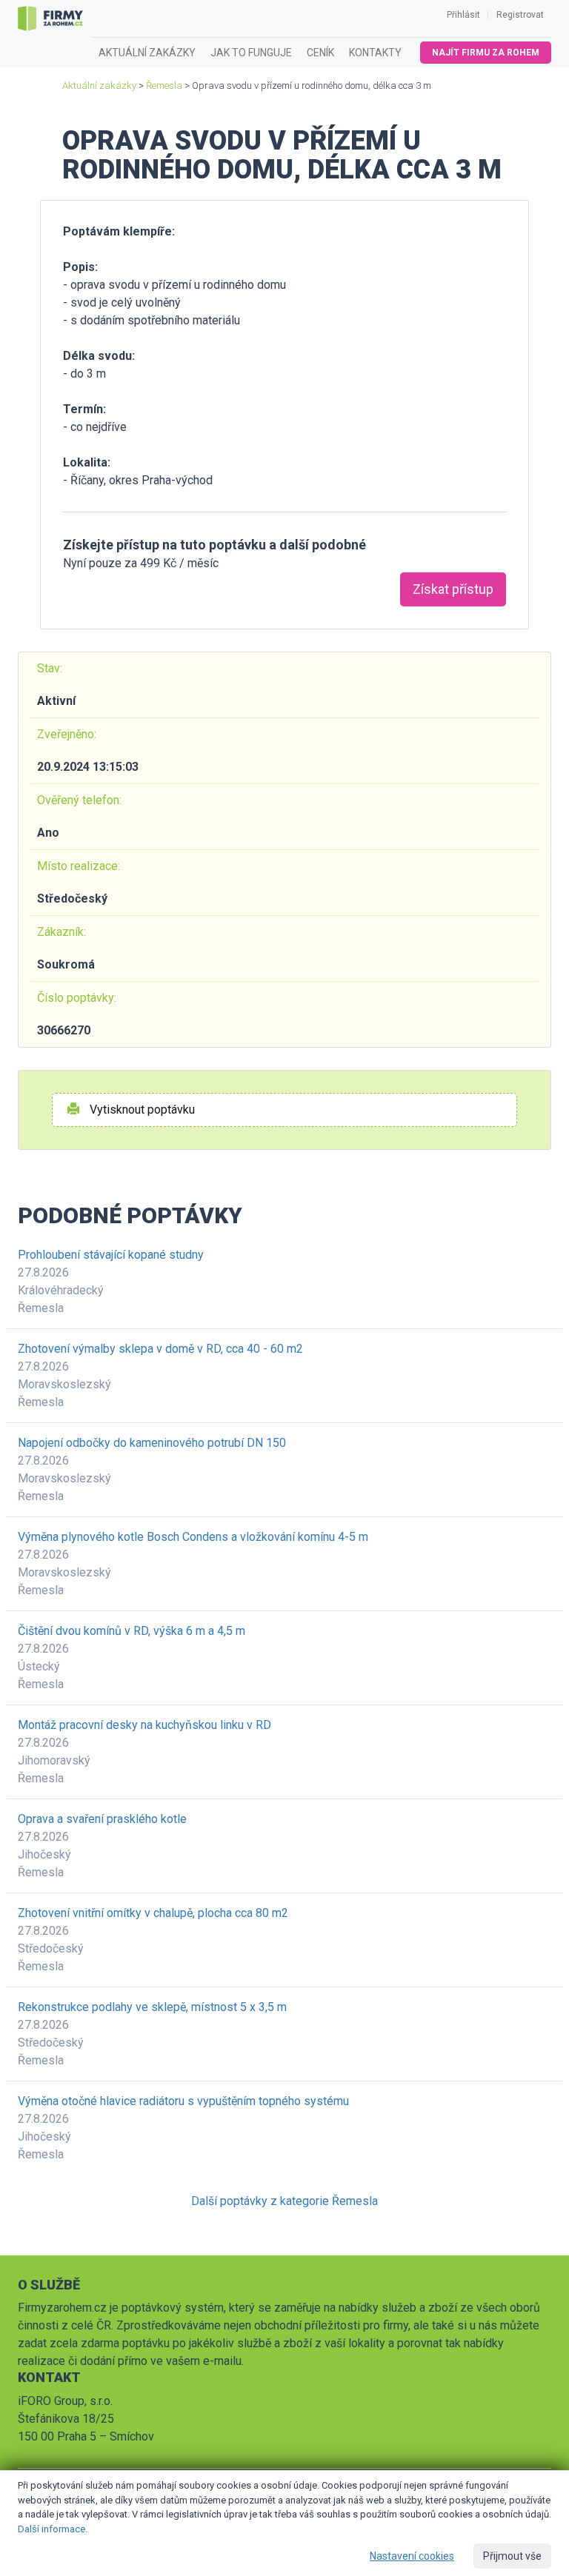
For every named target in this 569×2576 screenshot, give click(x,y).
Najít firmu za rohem (486, 53)
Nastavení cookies (412, 2556)
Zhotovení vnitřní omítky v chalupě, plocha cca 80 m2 (153, 1913)
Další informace (51, 2529)
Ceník (320, 53)
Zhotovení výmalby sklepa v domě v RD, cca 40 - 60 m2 (160, 1349)
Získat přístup (453, 589)
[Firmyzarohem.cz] (50, 19)
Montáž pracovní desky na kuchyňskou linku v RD (144, 1725)
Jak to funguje (251, 53)
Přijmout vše (512, 2556)
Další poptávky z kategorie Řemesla (284, 2201)
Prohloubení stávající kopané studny (111, 1255)
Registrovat (520, 15)
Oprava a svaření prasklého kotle (102, 1819)
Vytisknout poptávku (141, 1110)
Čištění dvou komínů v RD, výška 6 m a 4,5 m (132, 1631)
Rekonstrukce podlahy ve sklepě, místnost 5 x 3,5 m (152, 2007)
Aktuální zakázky (147, 53)
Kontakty (375, 53)
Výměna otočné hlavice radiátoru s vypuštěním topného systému (183, 2101)
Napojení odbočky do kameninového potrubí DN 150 (152, 1443)
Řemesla (164, 86)
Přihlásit (463, 15)
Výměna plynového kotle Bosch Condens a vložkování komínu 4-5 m (193, 1537)
